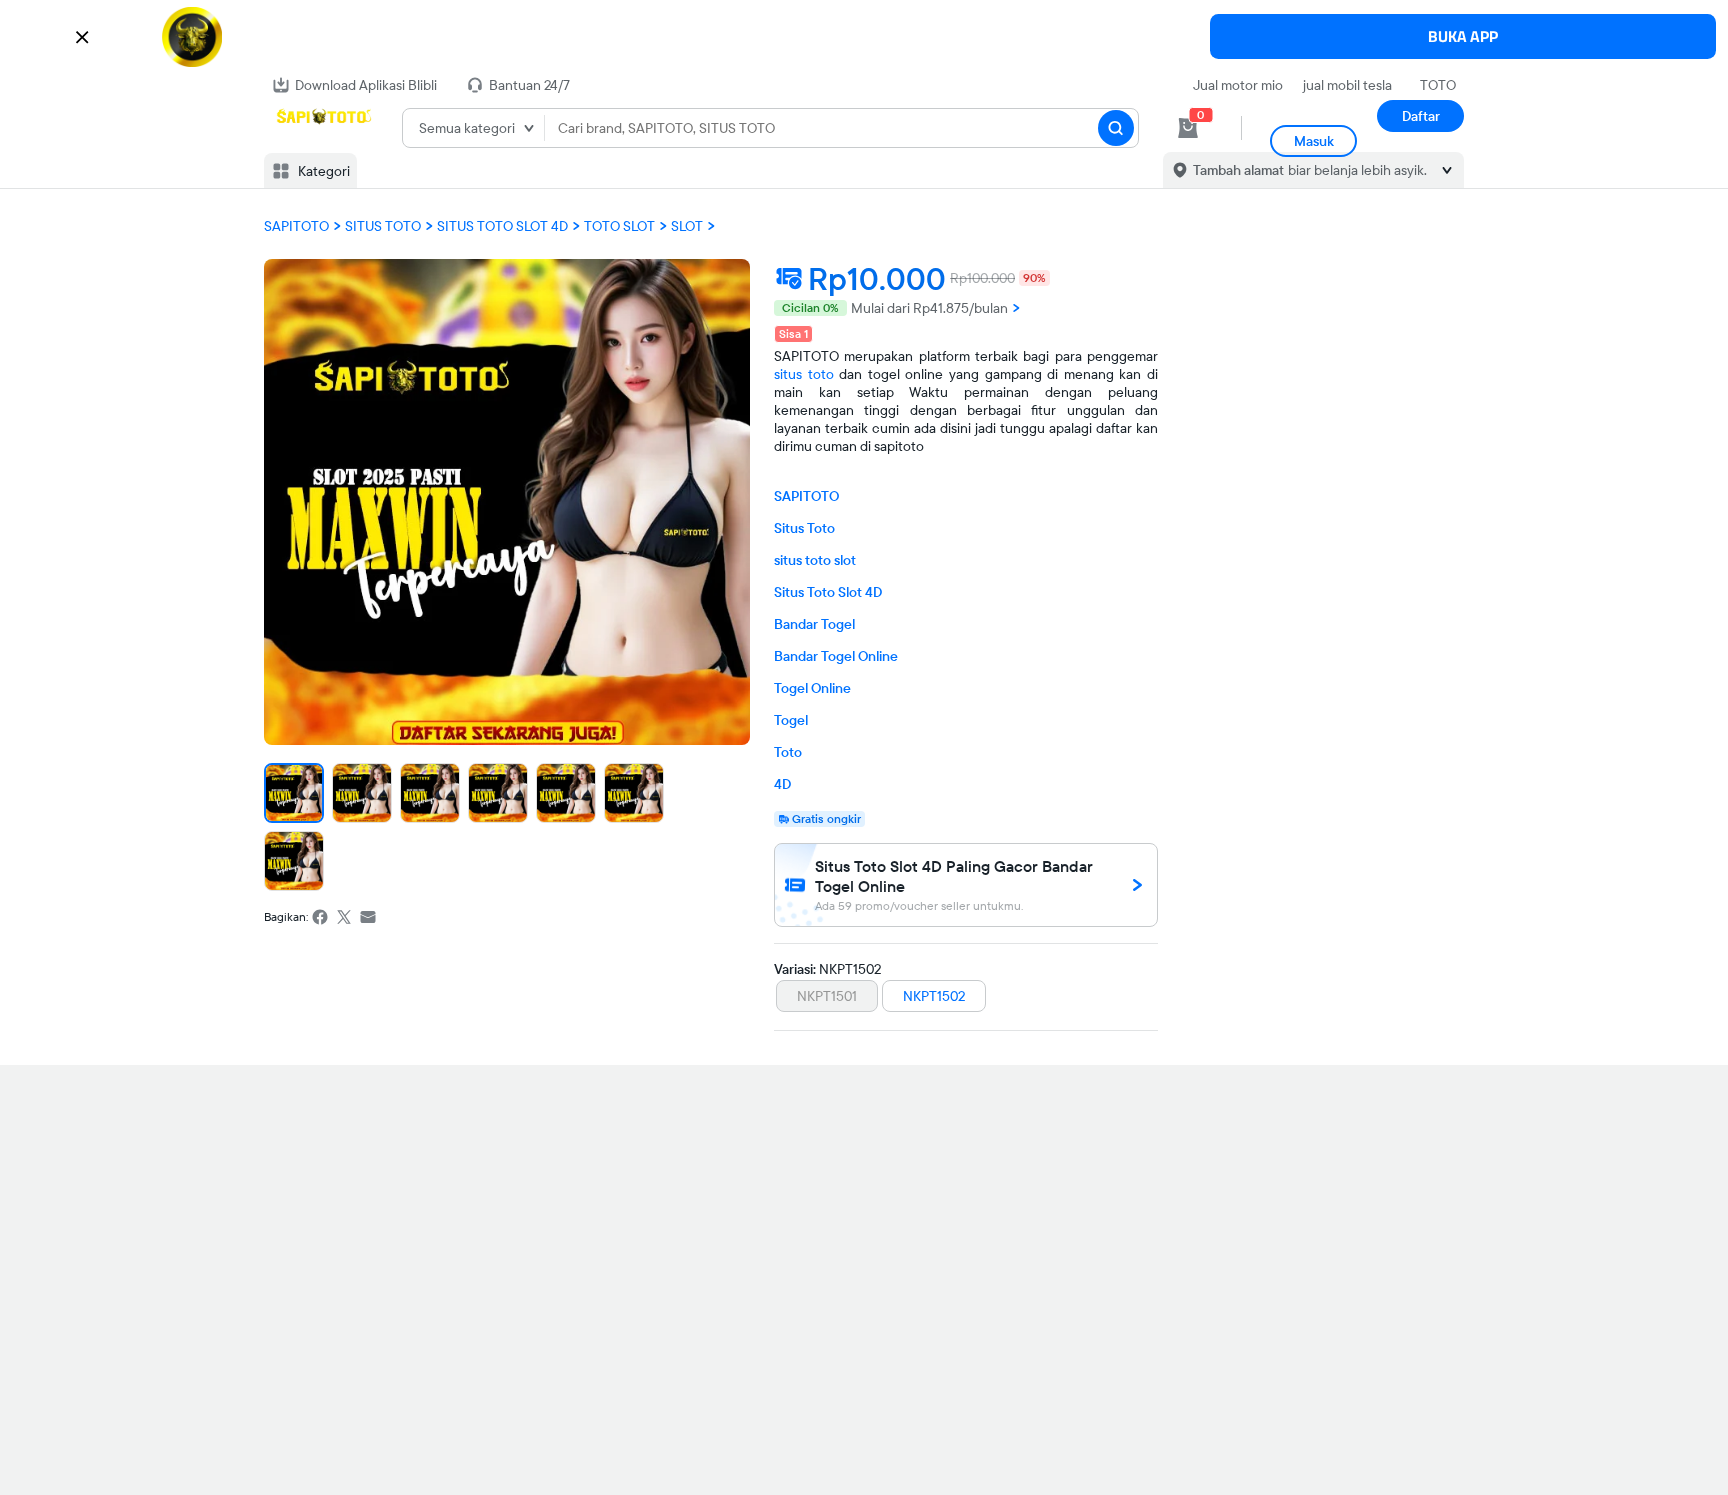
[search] (1116, 128)
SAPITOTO (806, 496)
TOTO (1438, 85)
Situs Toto (804, 528)
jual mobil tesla (1347, 85)
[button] (864, 37)
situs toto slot (815, 560)
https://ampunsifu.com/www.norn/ (1420, 119)
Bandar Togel (814, 624)
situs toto (804, 374)
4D (782, 784)
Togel (791, 720)
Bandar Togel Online (836, 656)
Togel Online (812, 688)
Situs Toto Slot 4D (828, 592)
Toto (788, 752)
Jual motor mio (1238, 85)
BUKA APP (1463, 36)
